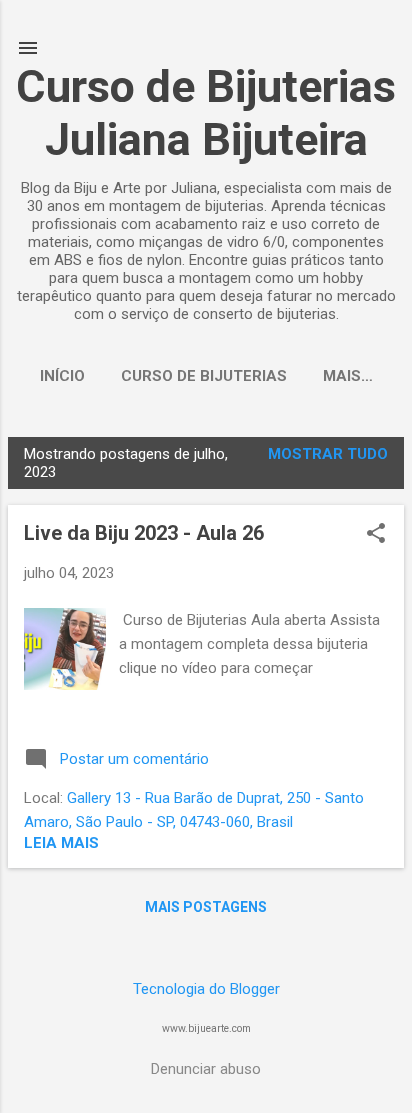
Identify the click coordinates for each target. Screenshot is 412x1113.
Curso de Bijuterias (204, 376)
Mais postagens (206, 907)
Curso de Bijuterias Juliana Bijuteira (206, 113)
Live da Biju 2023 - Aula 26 (144, 533)
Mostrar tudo (328, 454)
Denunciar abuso (206, 1069)
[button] (376, 535)
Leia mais (61, 843)
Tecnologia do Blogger (206, 989)
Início (62, 376)
